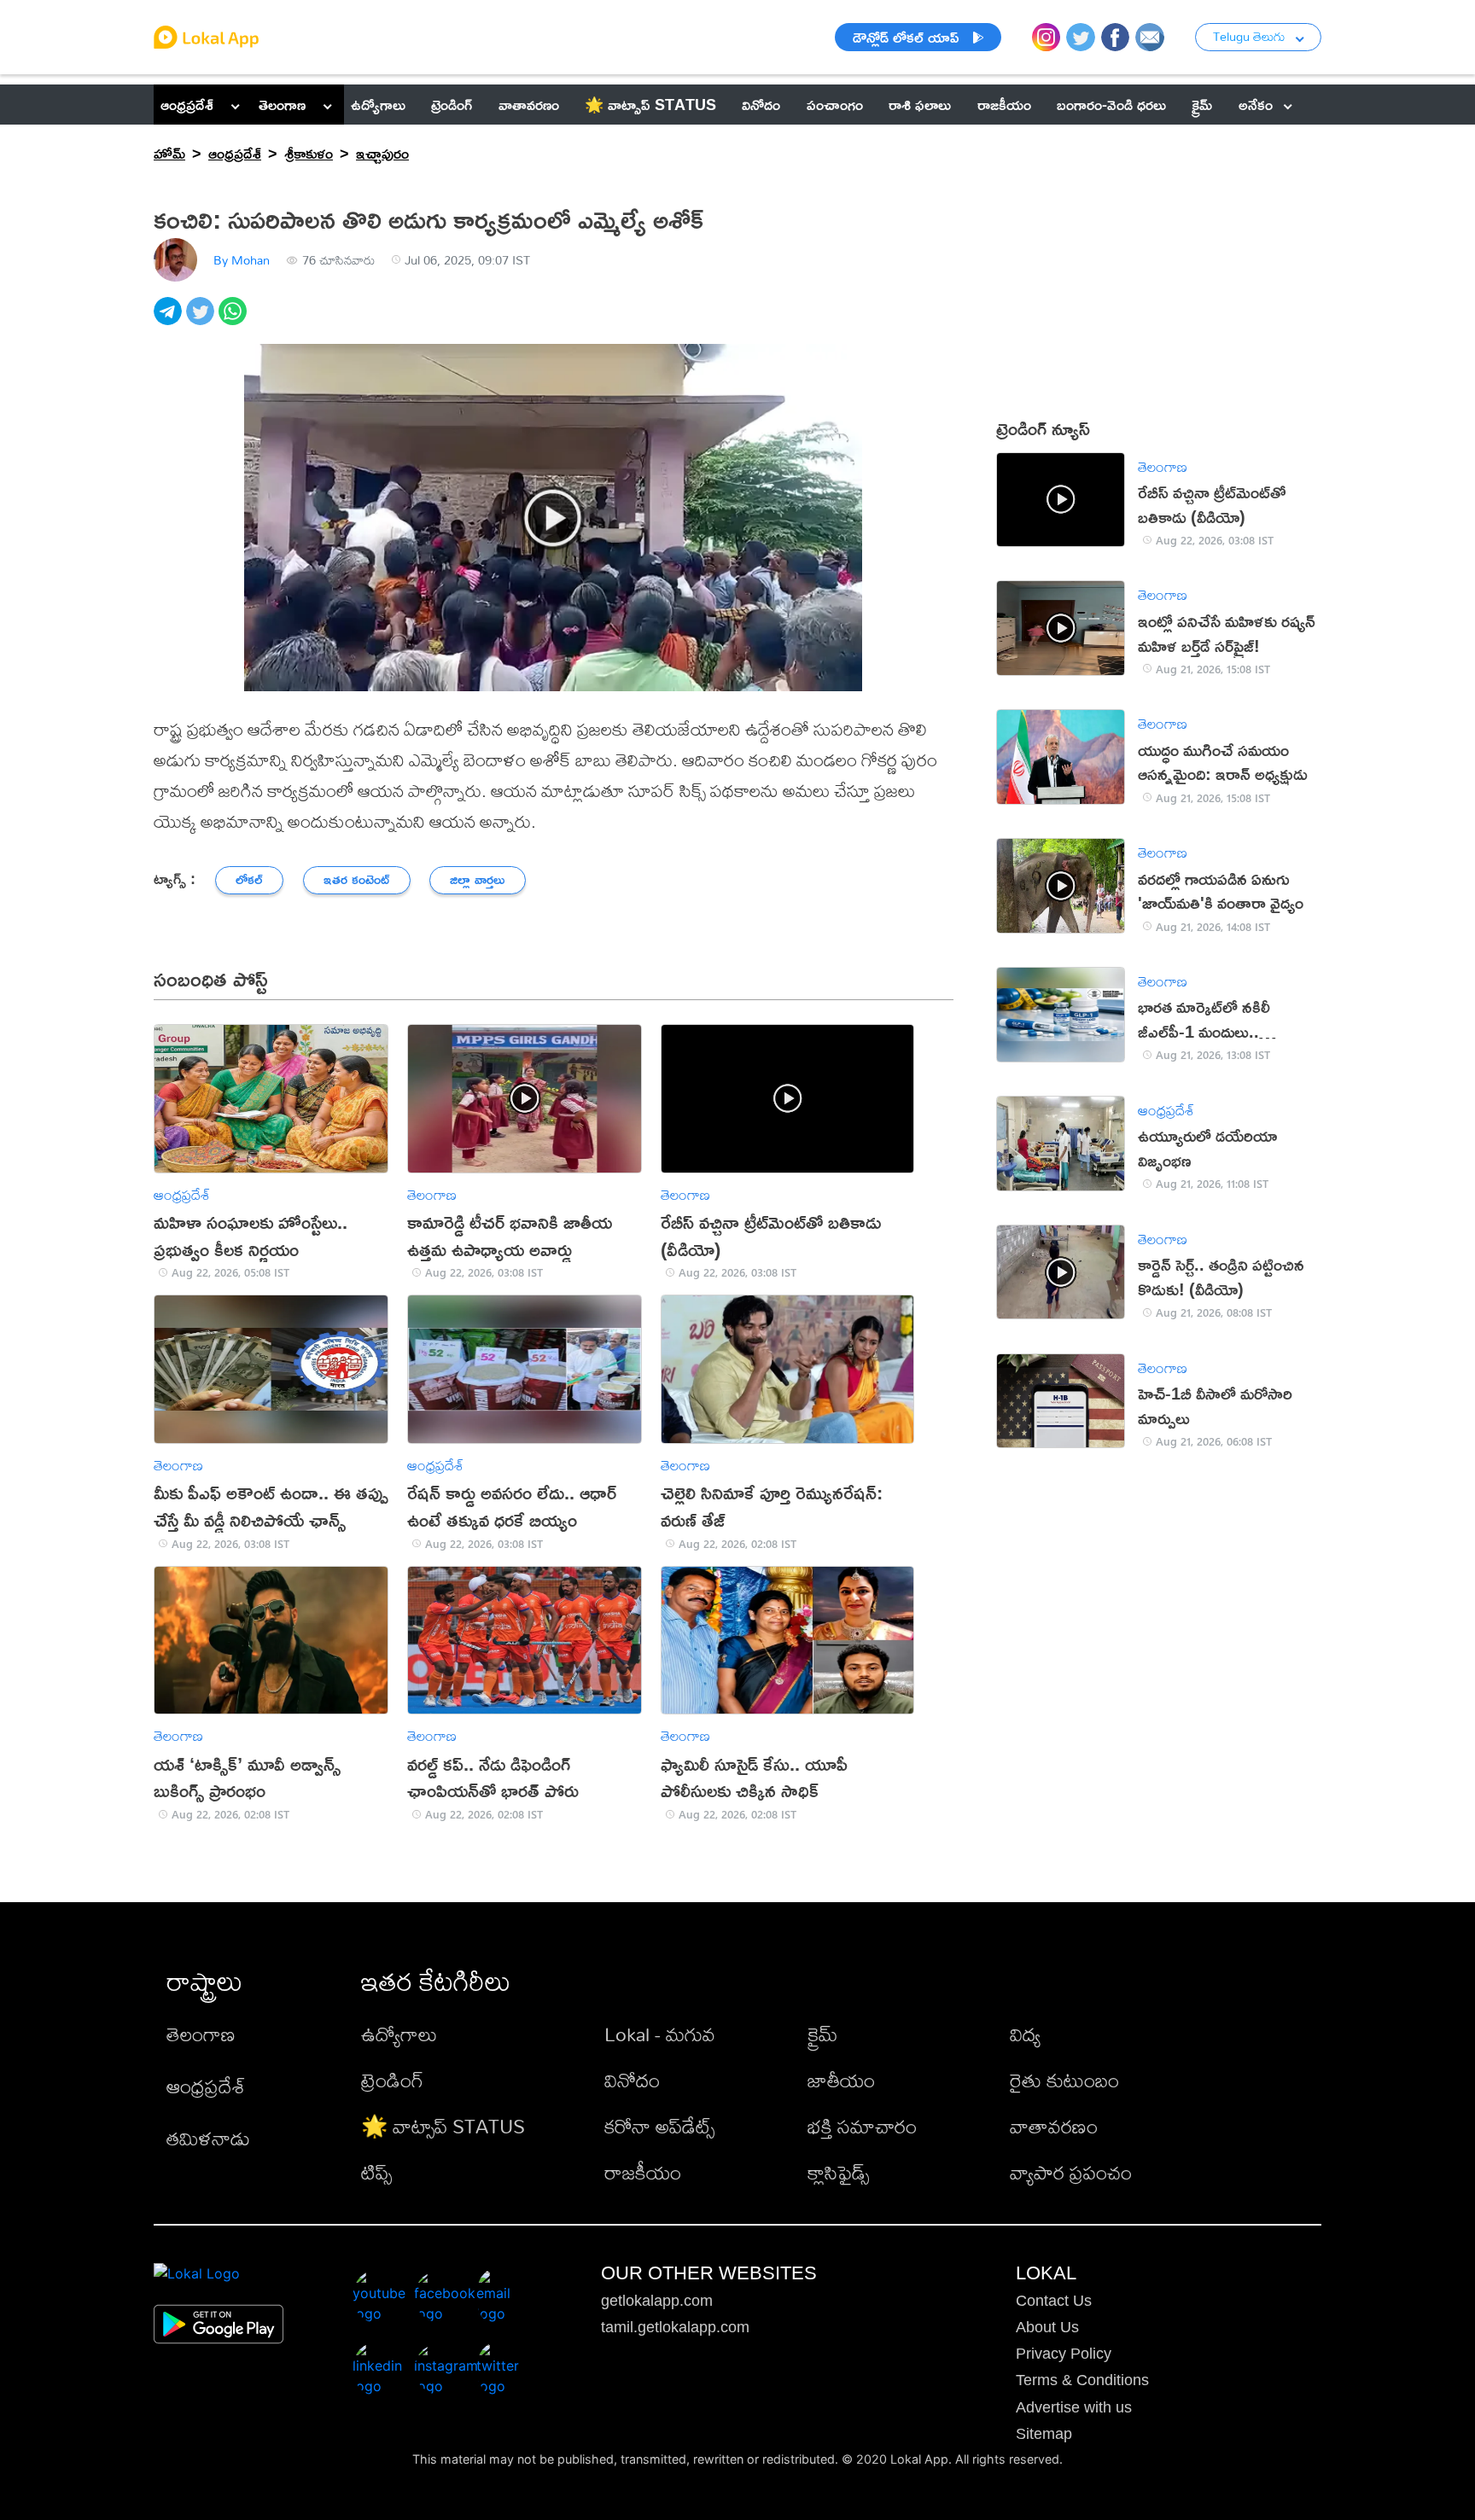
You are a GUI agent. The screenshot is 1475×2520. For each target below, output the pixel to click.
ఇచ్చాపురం (382, 153)
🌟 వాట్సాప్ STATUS (443, 2126)
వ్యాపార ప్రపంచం (1071, 2172)
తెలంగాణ (282, 104)
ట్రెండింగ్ (392, 2080)
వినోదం (632, 2080)
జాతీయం (841, 2080)
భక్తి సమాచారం (862, 2126)
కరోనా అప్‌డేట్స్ (659, 2126)
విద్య (1025, 2034)
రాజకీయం (643, 2172)
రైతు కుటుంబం (1064, 2080)
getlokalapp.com (657, 2301)
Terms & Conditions (1082, 2380)
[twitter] (202, 320)
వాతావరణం (1054, 2126)
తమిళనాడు (208, 2138)
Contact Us (1054, 2301)
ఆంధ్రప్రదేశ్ (187, 104)
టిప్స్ (376, 2172)
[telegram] (170, 320)
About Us (1047, 2327)
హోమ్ (169, 153)
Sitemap (1044, 2434)
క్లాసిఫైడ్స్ (838, 2172)
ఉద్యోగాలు (399, 2034)
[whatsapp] (235, 320)
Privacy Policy (1064, 2354)
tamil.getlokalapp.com (675, 2327)
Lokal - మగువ (660, 2034)
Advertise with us (1074, 2407)
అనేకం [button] (1256, 104)
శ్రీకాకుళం (309, 153)
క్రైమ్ (822, 2034)
